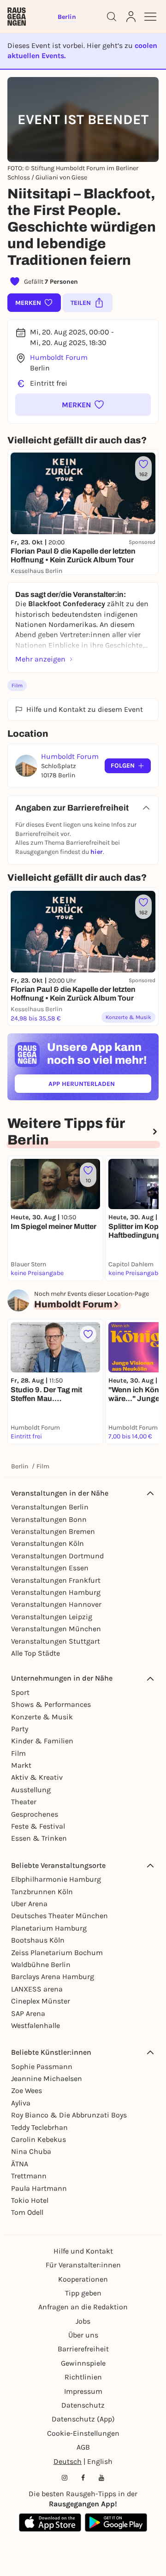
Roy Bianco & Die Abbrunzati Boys (69, 2115)
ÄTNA (20, 2164)
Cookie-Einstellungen (83, 2433)
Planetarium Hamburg (49, 1928)
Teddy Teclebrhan (39, 2127)
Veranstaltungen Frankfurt (56, 1580)
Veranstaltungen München (56, 1629)
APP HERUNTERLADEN (100, 1086)
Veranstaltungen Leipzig (52, 1617)
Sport (20, 1692)
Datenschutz (83, 2405)
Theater (24, 1802)
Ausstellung (31, 1790)
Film (17, 686)
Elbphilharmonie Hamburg (56, 1879)
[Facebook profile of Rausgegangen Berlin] (83, 2478)
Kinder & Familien (42, 1741)
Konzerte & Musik (42, 1717)
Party (20, 1729)
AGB (83, 2447)
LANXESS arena (37, 1989)
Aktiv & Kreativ (37, 1777)
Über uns (83, 2335)
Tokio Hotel (30, 2200)
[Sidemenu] (150, 17)
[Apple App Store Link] (50, 2522)
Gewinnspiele (83, 2363)
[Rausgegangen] (17, 17)
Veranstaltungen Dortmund (57, 1556)
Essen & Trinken (39, 1838)
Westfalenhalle (36, 2025)
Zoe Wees (27, 2090)
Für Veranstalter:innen (83, 2265)
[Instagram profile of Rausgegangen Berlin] (65, 2478)
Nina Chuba (31, 2151)
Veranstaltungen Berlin (50, 1507)
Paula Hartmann (39, 2188)
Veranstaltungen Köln (47, 1543)
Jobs (83, 2321)
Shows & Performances (51, 1704)
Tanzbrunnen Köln (42, 1892)
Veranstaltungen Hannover (56, 1604)
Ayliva (21, 2103)
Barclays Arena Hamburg (53, 1977)
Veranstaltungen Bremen (53, 1531)
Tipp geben (83, 2293)
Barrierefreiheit (83, 2349)
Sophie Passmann (42, 2066)
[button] (83, 405)
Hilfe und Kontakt (83, 2251)
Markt (21, 1765)
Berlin (20, 1466)
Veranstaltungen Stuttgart (56, 1641)
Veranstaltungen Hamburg (56, 1592)
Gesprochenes (35, 1814)
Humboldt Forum (59, 357)
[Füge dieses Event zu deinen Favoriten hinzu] (88, 1334)
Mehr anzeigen (40, 659)
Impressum (83, 2391)
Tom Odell (27, 2212)
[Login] (131, 17)
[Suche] (112, 17)
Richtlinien (83, 2377)
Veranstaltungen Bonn (49, 1519)
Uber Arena (29, 1904)
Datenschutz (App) (83, 2419)
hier (97, 852)
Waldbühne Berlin (41, 1965)
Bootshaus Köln (38, 1940)
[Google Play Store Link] (116, 2522)
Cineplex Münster (41, 2001)
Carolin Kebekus (39, 2139)
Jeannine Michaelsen (47, 2078)
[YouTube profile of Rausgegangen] (101, 2478)
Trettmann (29, 2176)
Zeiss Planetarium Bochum (57, 1953)
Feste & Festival (38, 1826)
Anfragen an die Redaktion (83, 2307)
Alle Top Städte (36, 1653)
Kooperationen (83, 2279)
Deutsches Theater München (59, 1916)
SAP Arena (28, 2013)
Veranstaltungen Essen (50, 1568)
